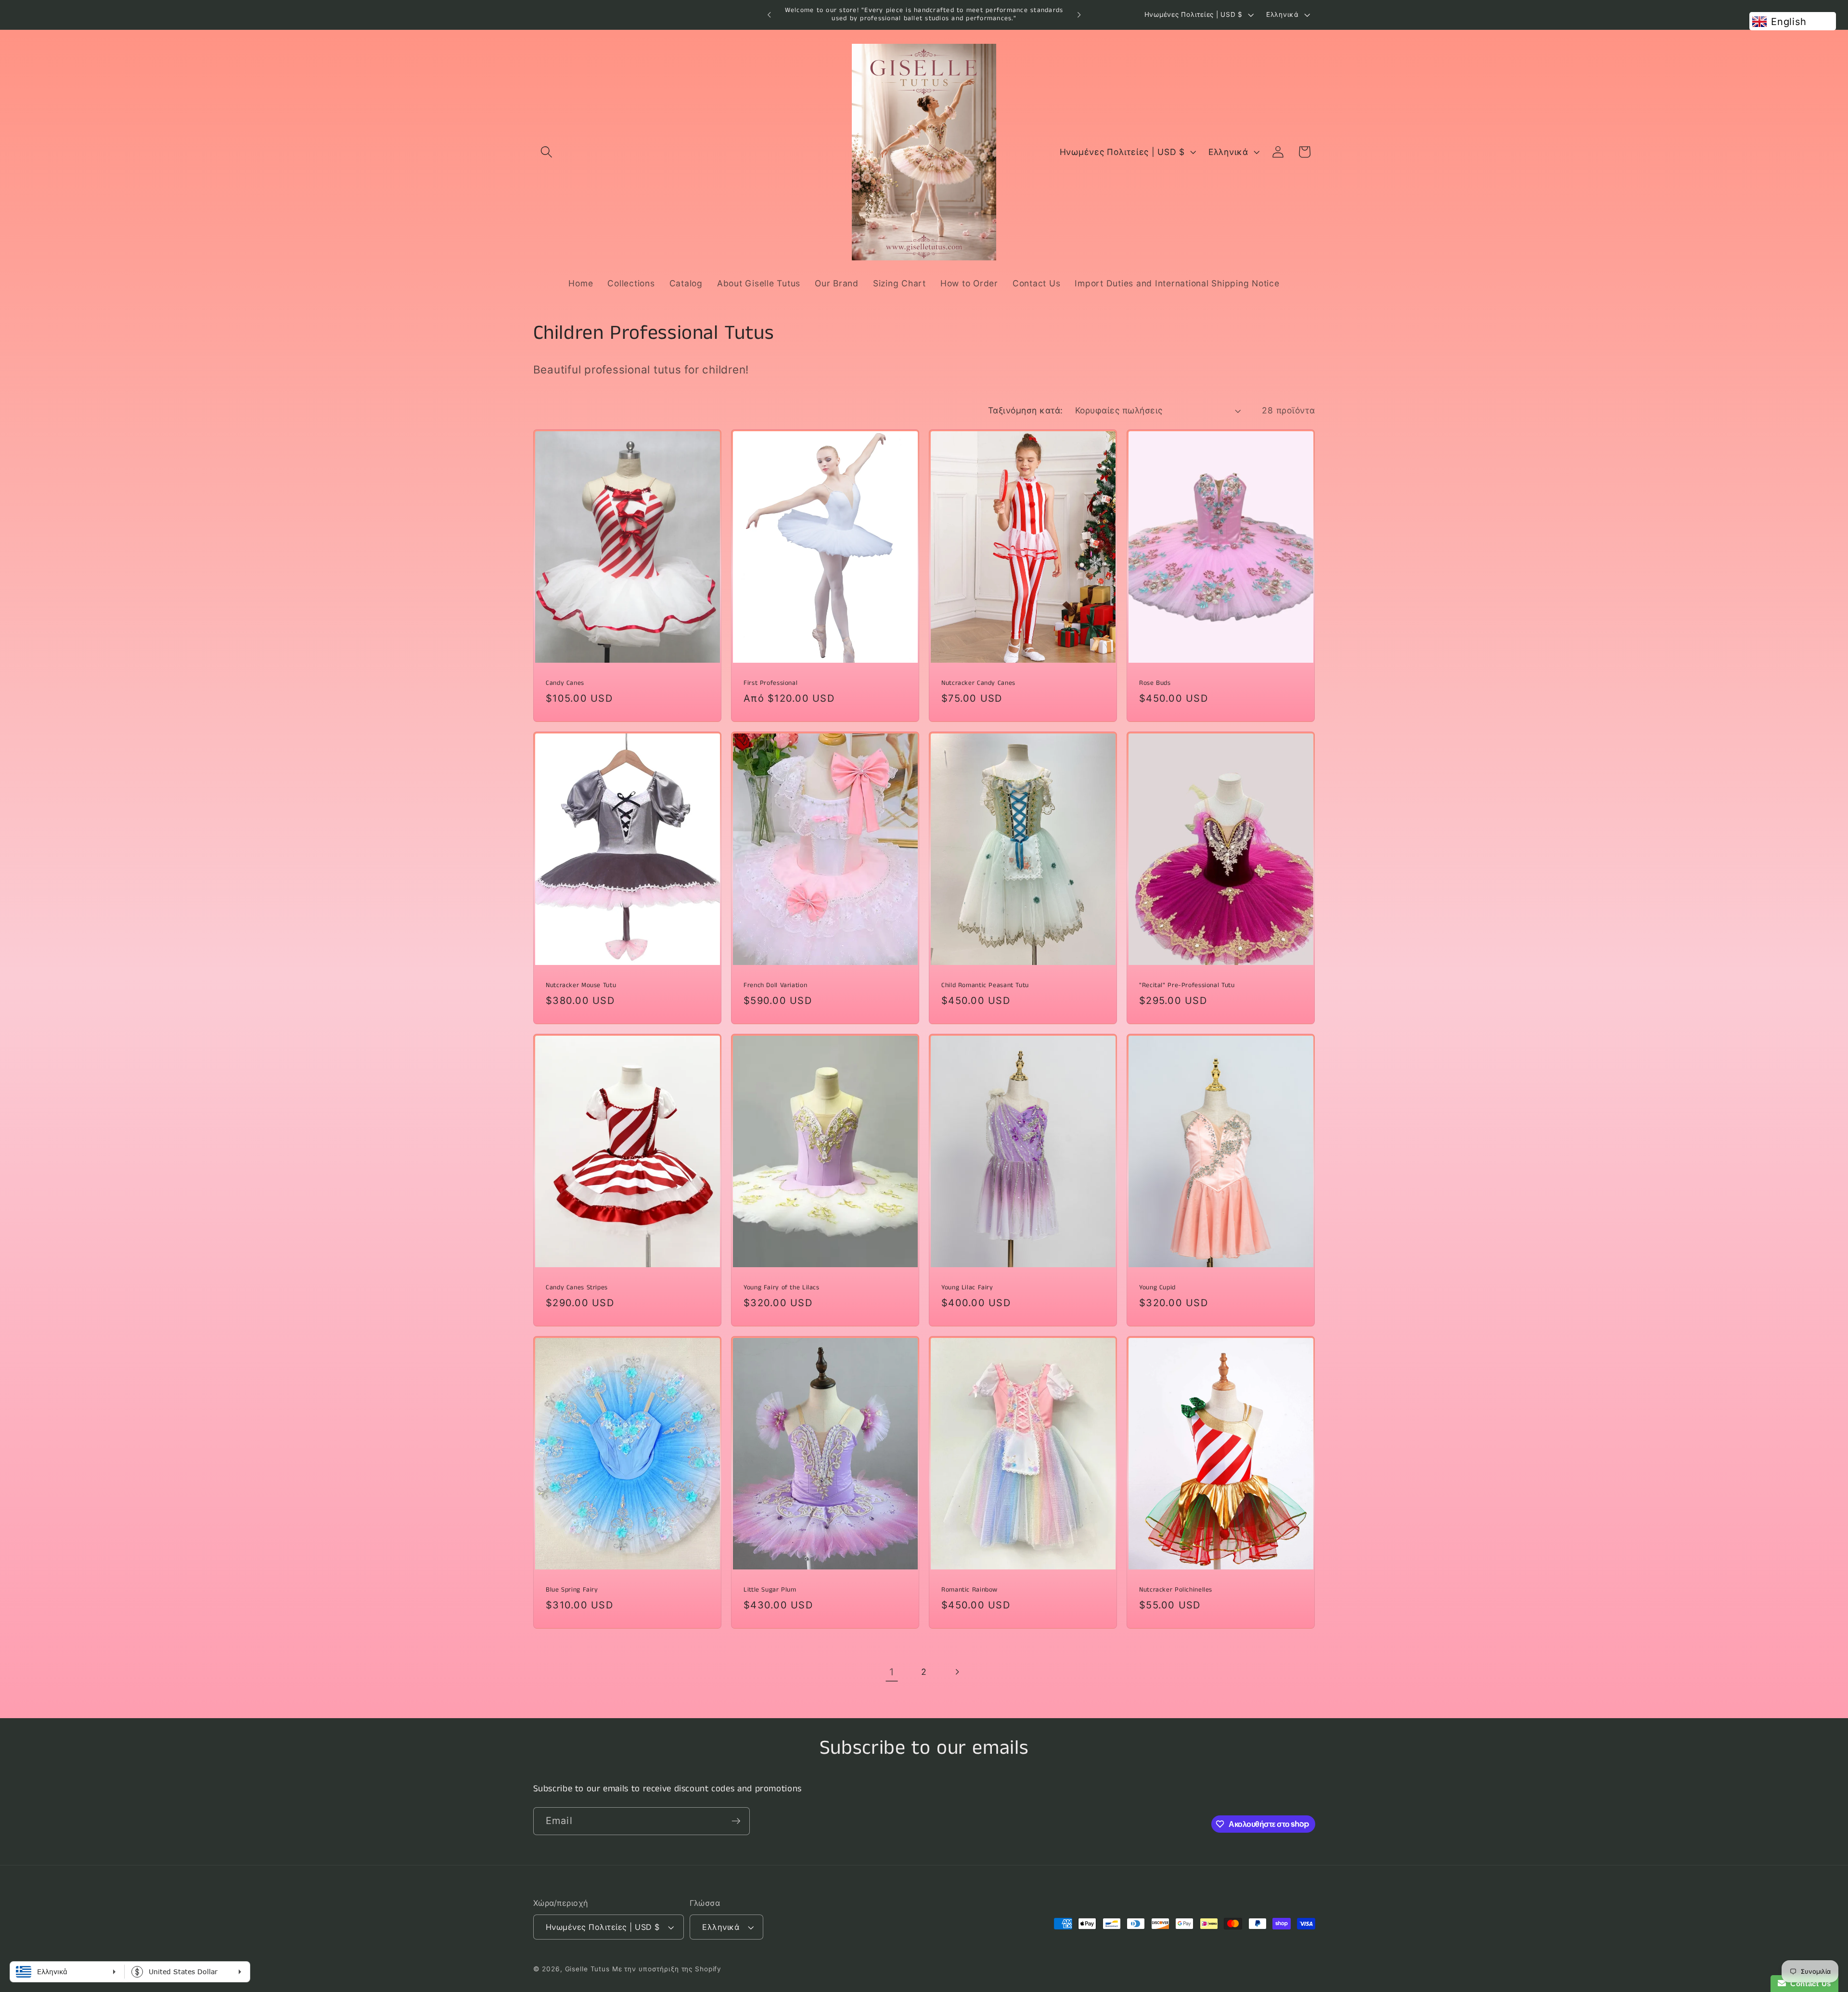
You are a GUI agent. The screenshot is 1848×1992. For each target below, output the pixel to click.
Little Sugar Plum (770, 1590)
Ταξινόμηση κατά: (1026, 410)
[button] (546, 152)
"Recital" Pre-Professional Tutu (1187, 986)
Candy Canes (565, 683)
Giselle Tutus (587, 1969)
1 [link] (892, 1672)
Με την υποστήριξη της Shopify (667, 1969)
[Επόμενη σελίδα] (956, 1672)
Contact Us (1809, 1984)
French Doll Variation (775, 986)
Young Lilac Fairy (967, 1288)
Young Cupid (1157, 1288)
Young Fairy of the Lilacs (782, 1288)
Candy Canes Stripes (577, 1288)
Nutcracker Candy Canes (978, 683)
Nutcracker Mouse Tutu (581, 986)
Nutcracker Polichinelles (1176, 1590)
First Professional (770, 683)
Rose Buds (1155, 683)
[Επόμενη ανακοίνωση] (1079, 15)
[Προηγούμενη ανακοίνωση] (769, 15)
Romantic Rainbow (969, 1590)
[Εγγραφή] (736, 1821)
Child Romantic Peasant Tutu (985, 986)
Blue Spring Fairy (572, 1590)
